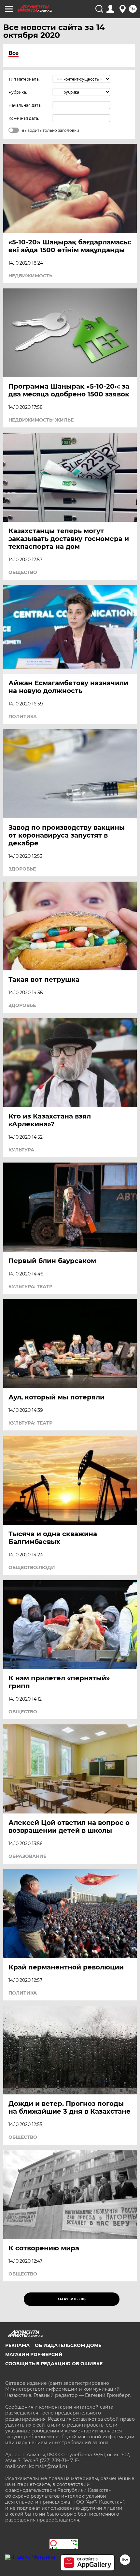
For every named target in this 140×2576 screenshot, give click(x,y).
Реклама (17, 2345)
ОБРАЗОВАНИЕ (27, 1856)
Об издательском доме (68, 2345)
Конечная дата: (24, 118)
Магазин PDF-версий (34, 2354)
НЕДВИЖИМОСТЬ (30, 276)
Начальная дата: (25, 105)
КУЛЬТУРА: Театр (30, 1287)
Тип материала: (24, 79)
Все (14, 53)
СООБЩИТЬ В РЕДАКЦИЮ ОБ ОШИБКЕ (54, 2364)
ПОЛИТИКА (23, 717)
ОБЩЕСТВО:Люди (32, 1567)
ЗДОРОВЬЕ (22, 869)
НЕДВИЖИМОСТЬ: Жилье (41, 420)
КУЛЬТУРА (21, 1150)
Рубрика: (18, 92)
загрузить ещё (72, 2299)
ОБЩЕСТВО (23, 572)
